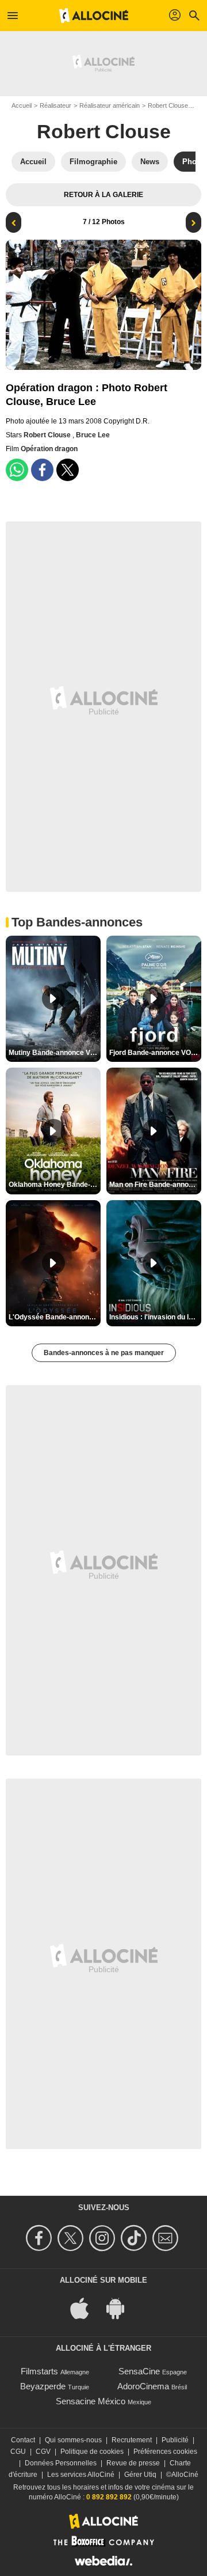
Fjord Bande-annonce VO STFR (155, 1053)
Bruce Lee (93, 435)
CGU (18, 2452)
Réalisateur (55, 105)
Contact (23, 2440)
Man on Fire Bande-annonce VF (155, 1185)
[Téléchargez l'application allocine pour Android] (121, 2308)
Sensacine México (91, 2401)
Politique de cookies (92, 2452)
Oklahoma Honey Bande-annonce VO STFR (55, 1185)
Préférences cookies (165, 2452)
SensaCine (139, 2371)
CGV (43, 2452)
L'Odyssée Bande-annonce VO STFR (55, 1317)
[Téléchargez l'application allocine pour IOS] (86, 2308)
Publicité (175, 2440)
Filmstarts (39, 2371)
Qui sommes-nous (73, 2440)
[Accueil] (94, 16)
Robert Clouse (168, 105)
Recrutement (132, 2440)
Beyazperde (43, 2386)
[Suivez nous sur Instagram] (104, 2238)
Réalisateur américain (110, 105)
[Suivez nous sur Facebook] (41, 2238)
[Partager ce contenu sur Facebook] (42, 470)
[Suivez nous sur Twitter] (72, 2238)
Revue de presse (133, 2463)
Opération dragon (49, 449)
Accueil (22, 105)
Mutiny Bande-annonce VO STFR (55, 1053)
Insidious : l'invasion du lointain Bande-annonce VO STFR (155, 1317)
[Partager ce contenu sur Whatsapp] (17, 470)
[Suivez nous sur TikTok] (135, 2238)
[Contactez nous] (167, 2238)
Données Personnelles (61, 2463)
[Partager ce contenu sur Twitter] (68, 470)
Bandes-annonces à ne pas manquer (104, 1353)
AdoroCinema (143, 2386)
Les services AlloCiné (81, 2475)
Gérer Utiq (140, 2475)
